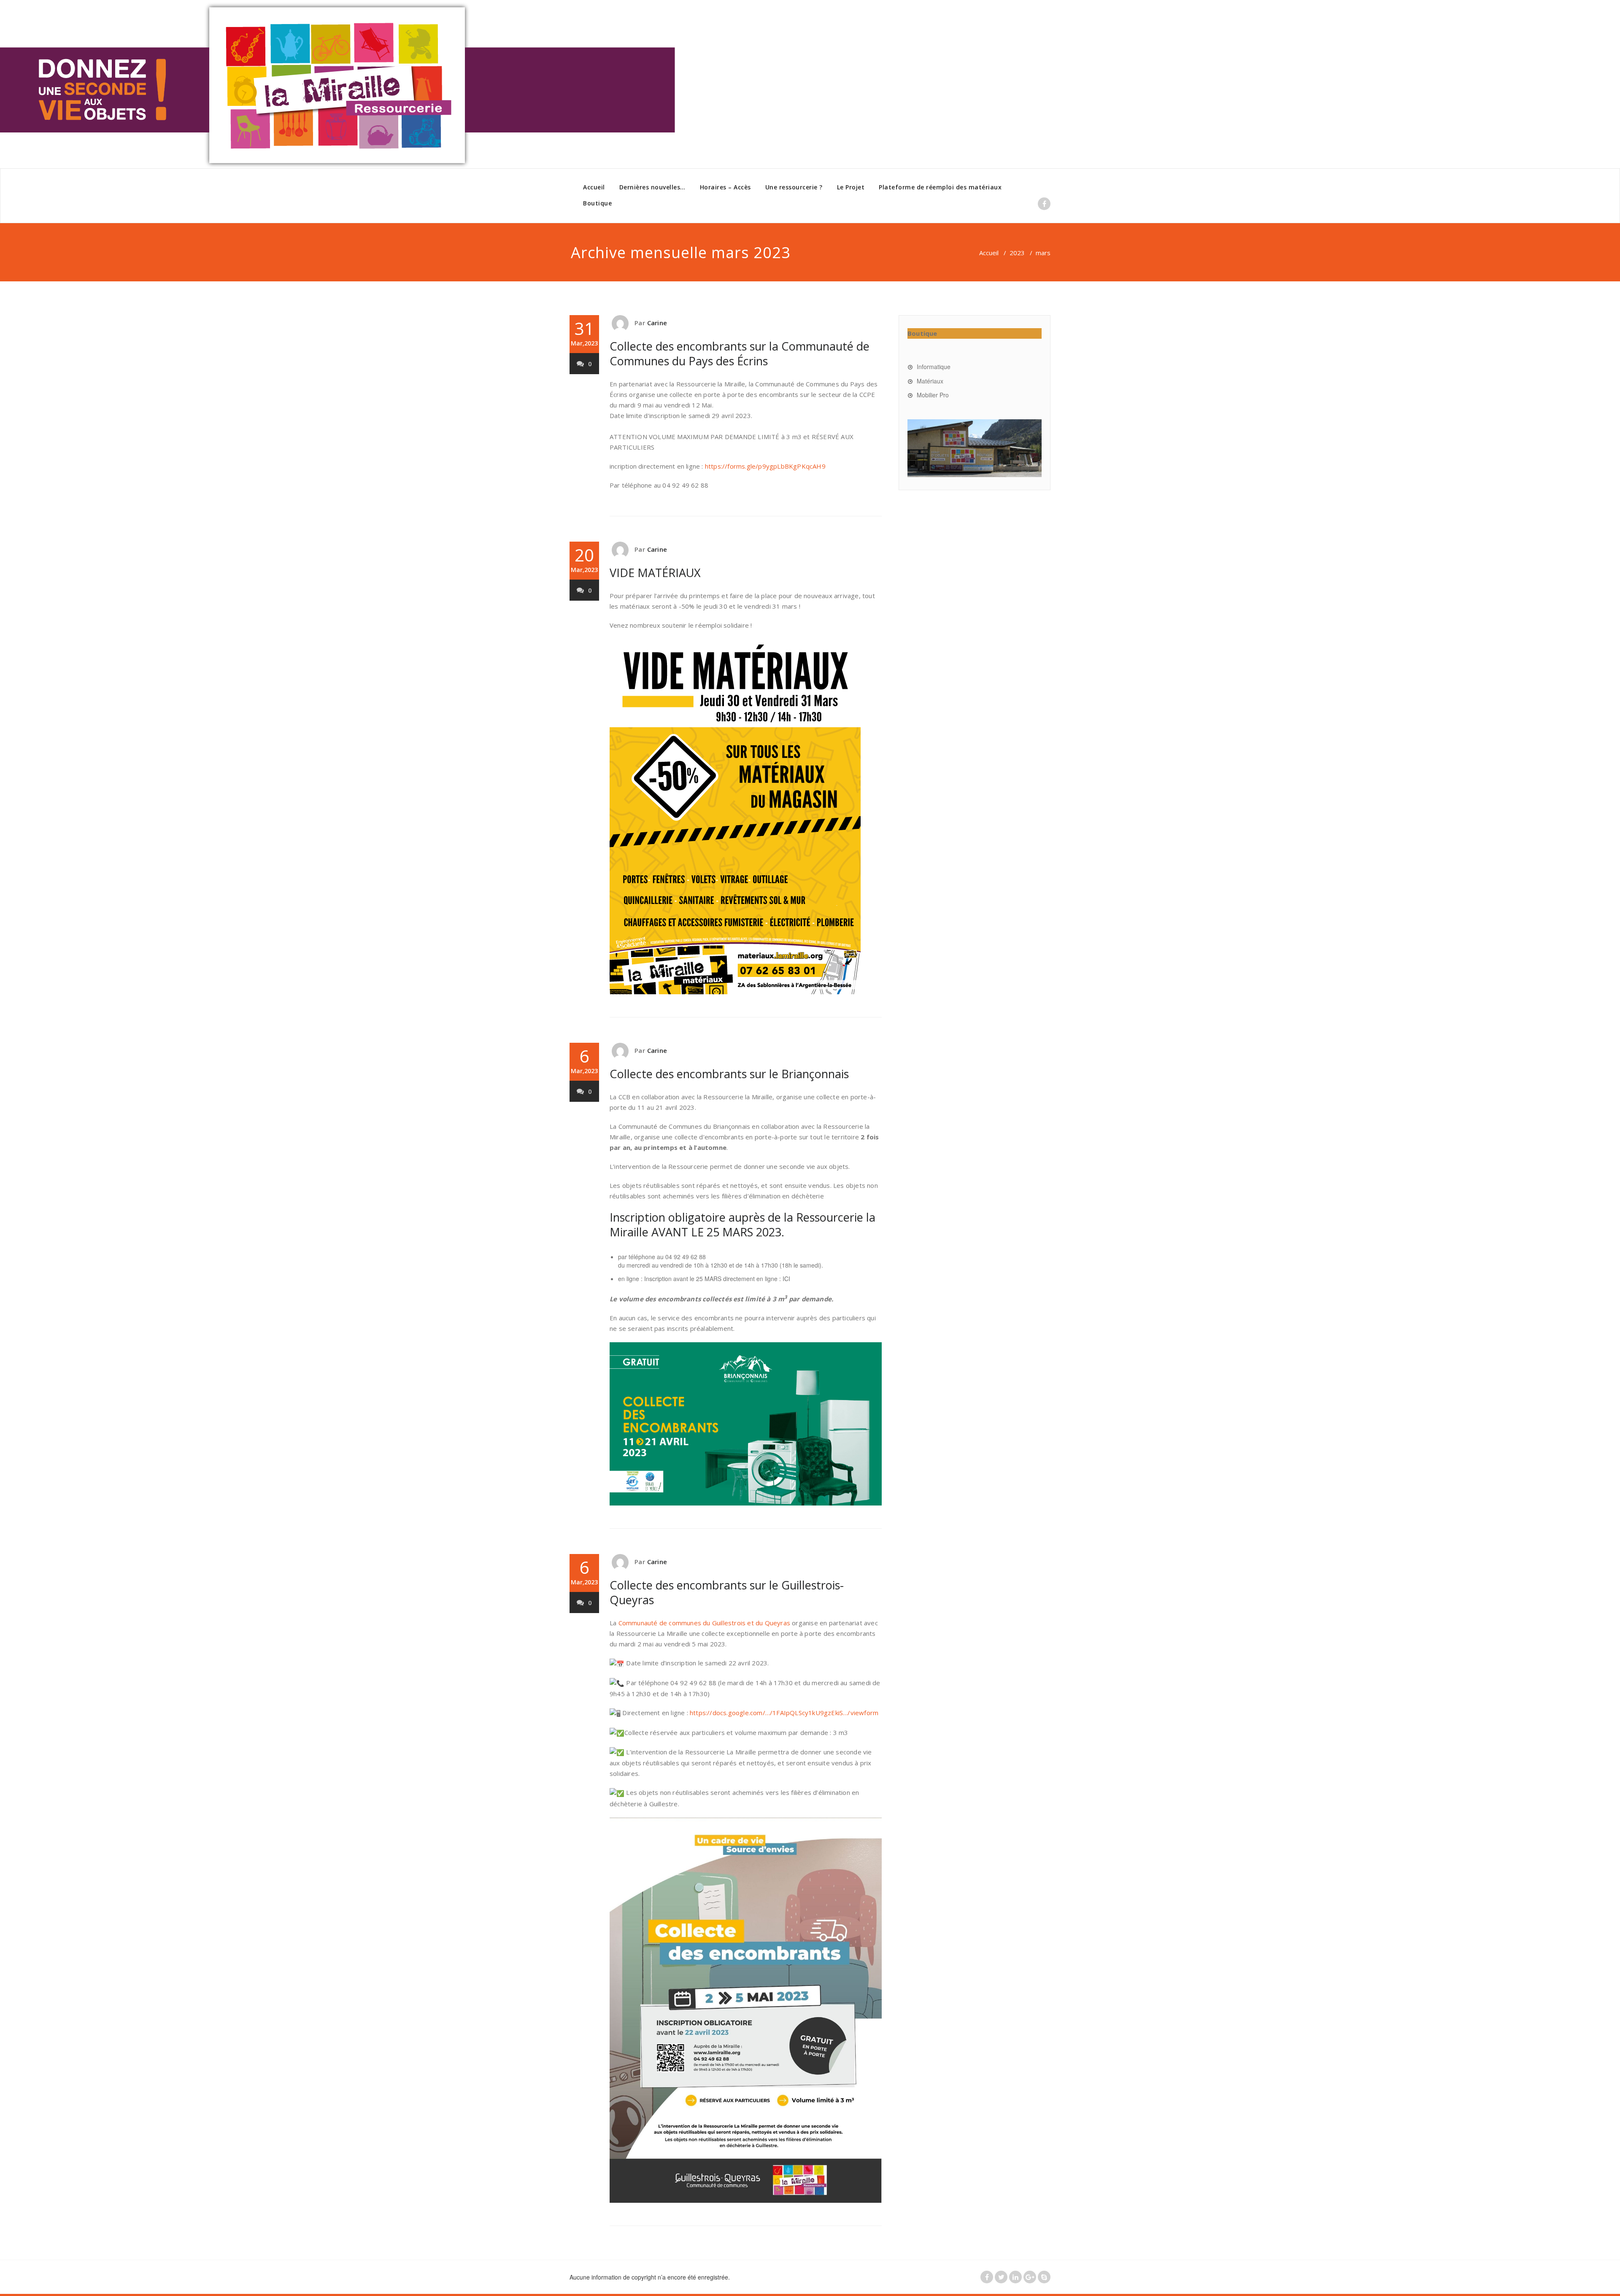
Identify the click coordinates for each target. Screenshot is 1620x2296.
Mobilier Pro (933, 395)
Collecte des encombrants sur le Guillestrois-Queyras (727, 1592)
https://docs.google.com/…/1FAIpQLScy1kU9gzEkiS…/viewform (784, 1713)
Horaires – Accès (725, 187)
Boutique (597, 203)
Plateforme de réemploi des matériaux (940, 187)
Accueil (594, 187)
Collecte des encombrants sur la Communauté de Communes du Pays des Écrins (740, 353)
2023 (1017, 253)
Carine (657, 323)
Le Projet (851, 187)
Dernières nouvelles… (652, 187)
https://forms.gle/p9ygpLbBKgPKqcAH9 (765, 466)
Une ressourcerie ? (794, 187)
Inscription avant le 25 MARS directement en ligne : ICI (717, 1279)
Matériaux (930, 381)
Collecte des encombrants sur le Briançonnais (729, 1074)
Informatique (934, 367)
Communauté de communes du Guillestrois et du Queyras (704, 1623)
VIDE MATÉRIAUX (655, 573)
